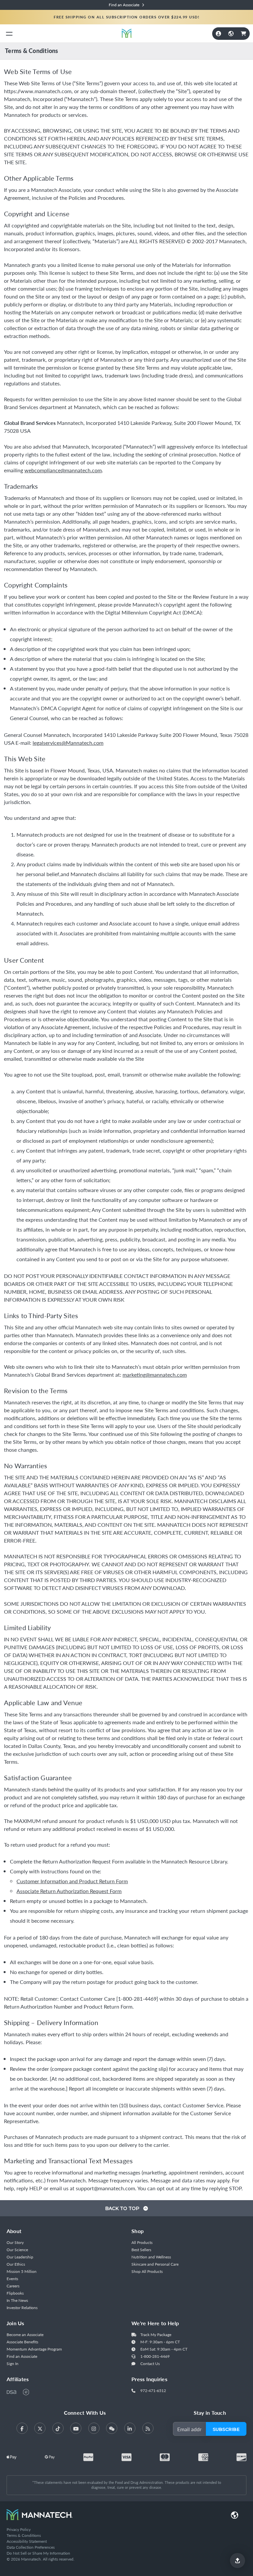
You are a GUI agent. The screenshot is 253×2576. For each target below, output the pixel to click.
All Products (142, 2242)
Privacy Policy (19, 2529)
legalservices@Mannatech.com (68, 743)
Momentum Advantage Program (34, 2349)
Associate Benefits (22, 2342)
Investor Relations (22, 2308)
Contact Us (150, 2364)
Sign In (13, 2364)
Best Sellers (141, 2250)
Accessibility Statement (27, 2541)
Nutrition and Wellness (151, 2257)
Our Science (17, 2250)
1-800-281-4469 (155, 2356)
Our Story (15, 2242)
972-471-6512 (153, 2391)
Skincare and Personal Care (155, 2264)
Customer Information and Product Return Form (72, 1881)
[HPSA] (26, 2392)
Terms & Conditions (24, 2535)
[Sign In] (218, 34)
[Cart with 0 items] (243, 34)
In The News (17, 2300)
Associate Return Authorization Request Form (69, 1891)
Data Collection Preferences (31, 2547)
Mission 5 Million (22, 2271)
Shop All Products (147, 2271)
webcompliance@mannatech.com (63, 470)
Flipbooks (15, 2293)
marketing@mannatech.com (155, 1375)
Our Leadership (20, 2257)
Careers (13, 2286)
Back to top (123, 2208)
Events (12, 2279)
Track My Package (156, 2335)
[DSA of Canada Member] (12, 2392)
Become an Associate (25, 2335)
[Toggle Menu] (9, 33)
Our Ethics (16, 2264)
